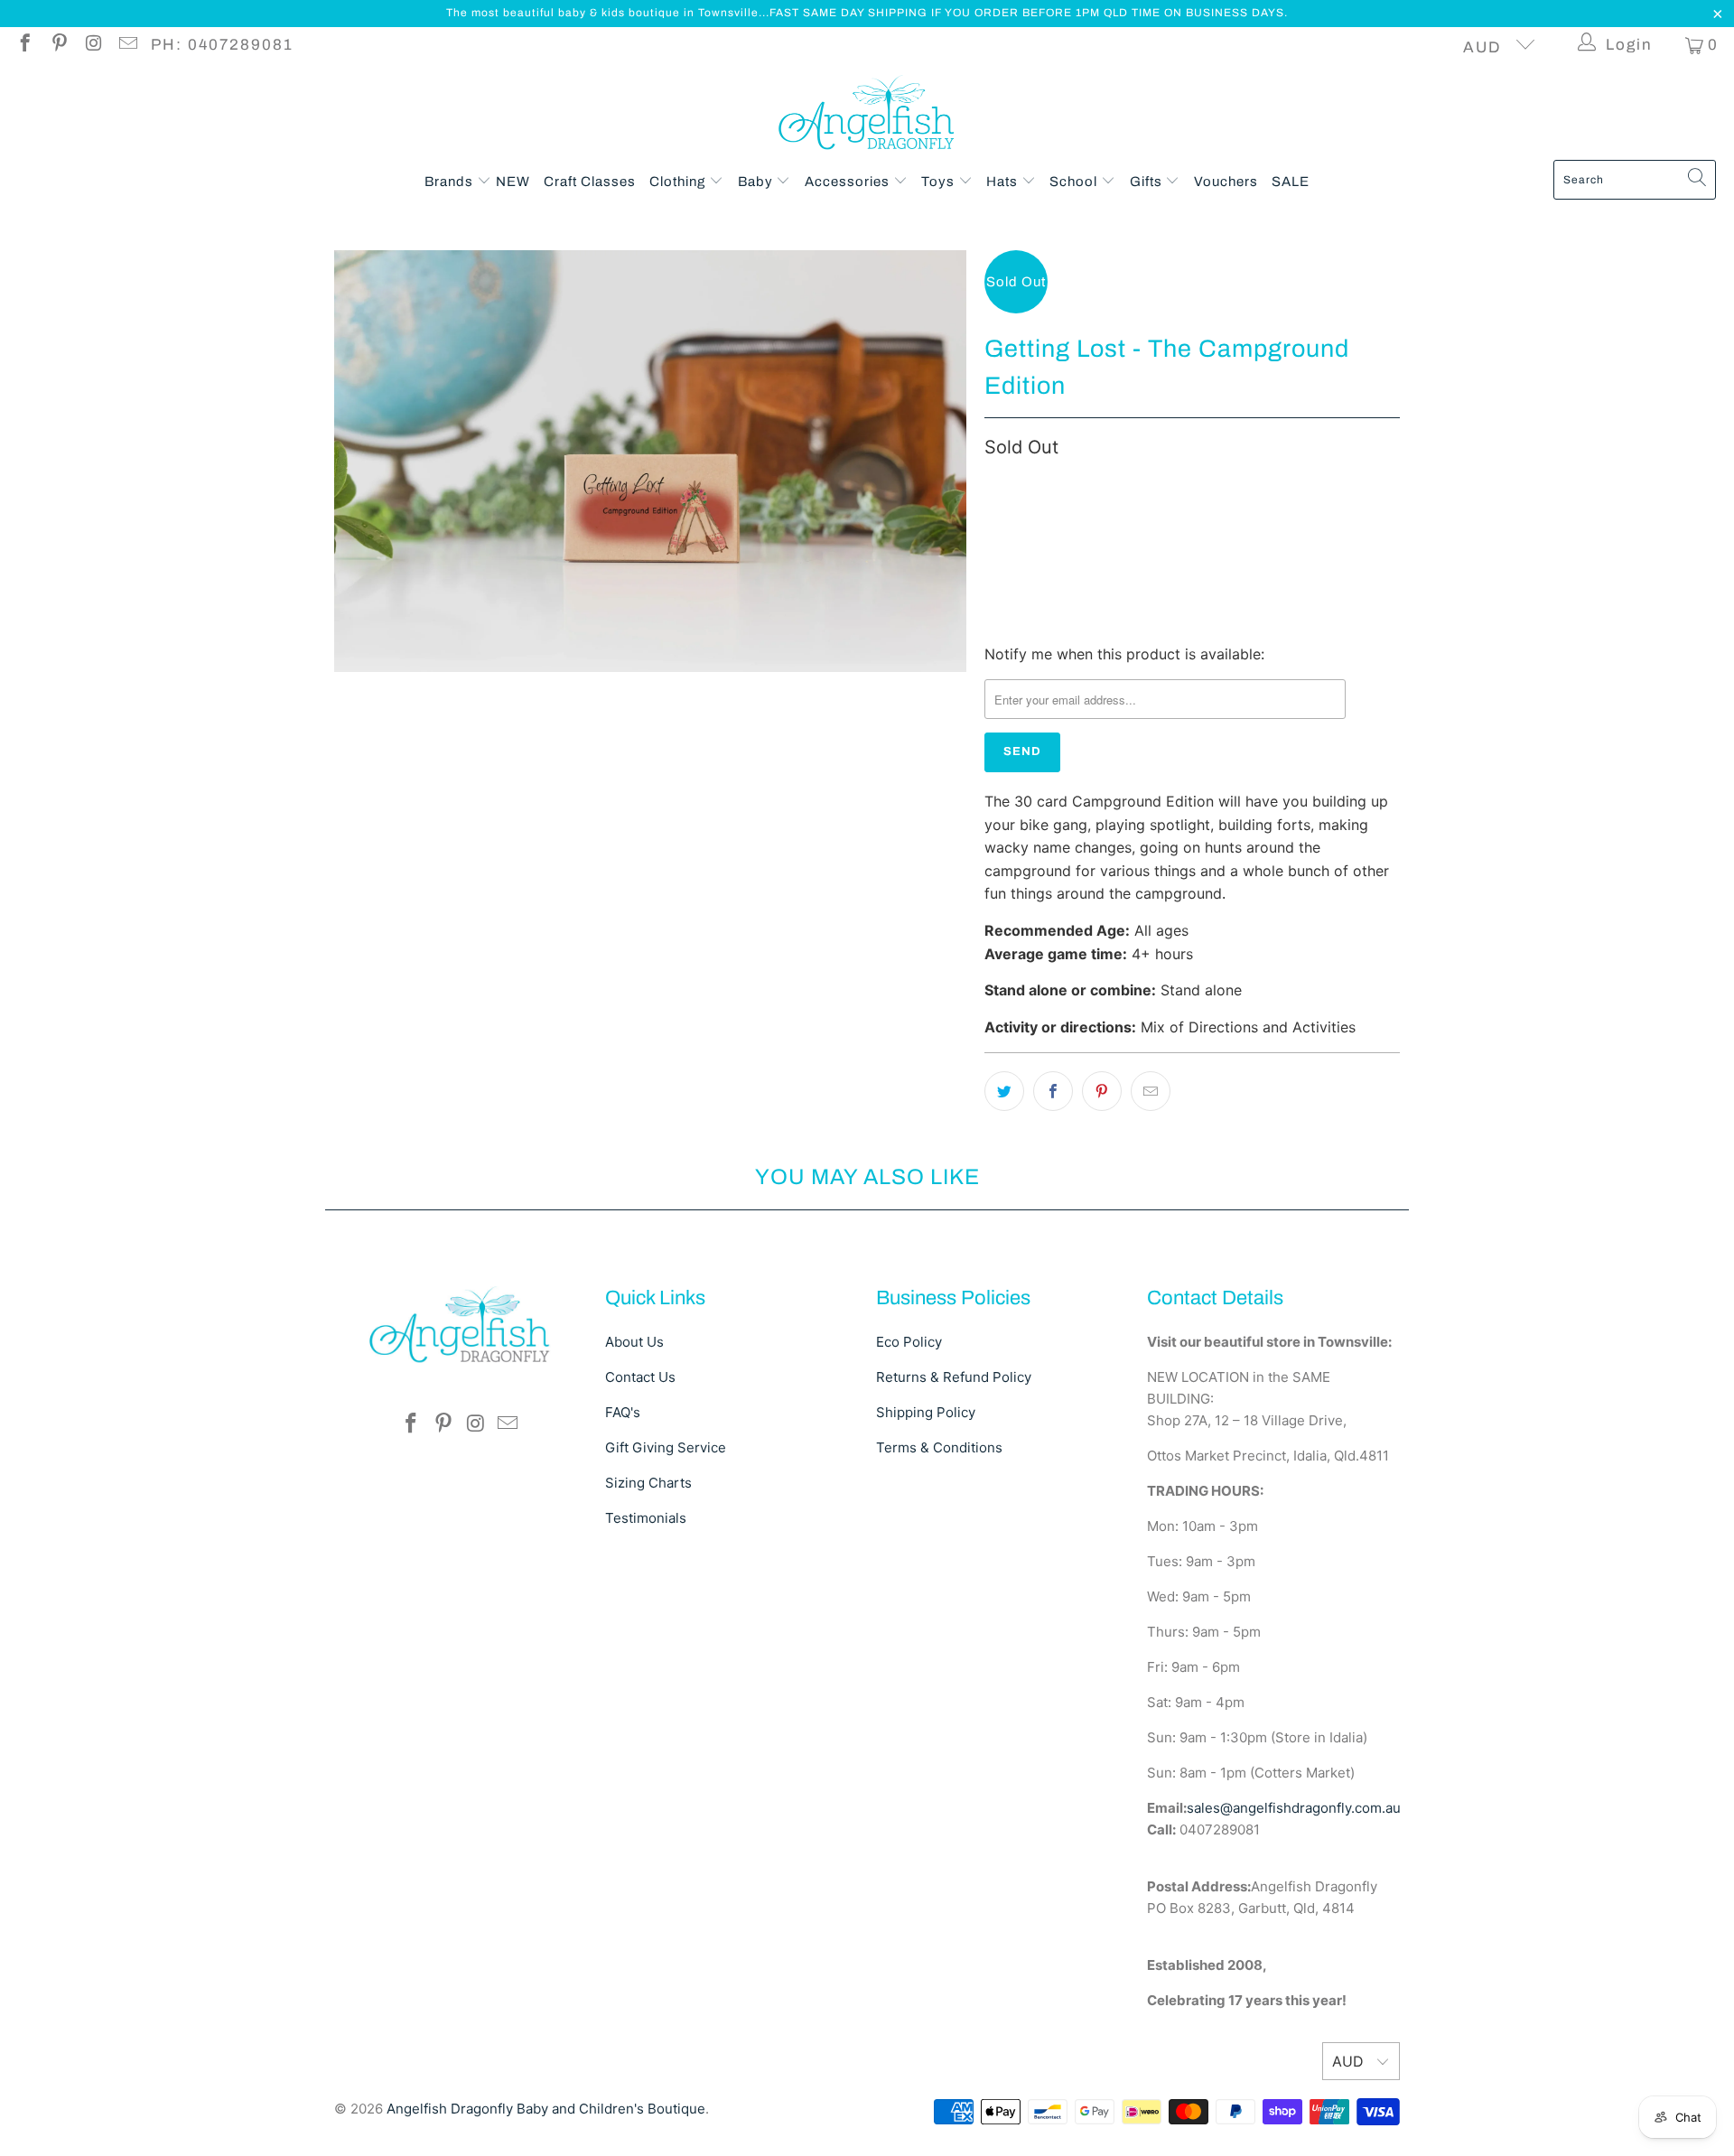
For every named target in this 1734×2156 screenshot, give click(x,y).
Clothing (679, 182)
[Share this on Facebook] (1053, 1091)
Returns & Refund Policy (954, 1377)
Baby (757, 182)
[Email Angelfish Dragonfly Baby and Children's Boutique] (127, 45)
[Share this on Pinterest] (1102, 1091)
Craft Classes (590, 182)
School (1075, 182)
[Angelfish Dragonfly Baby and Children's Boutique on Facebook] (24, 45)
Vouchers (1226, 182)
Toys (940, 182)
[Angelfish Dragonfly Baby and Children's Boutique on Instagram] (93, 45)
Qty (995, 487)
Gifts (1148, 182)
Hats (1004, 182)
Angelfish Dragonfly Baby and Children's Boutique (546, 2109)
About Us (634, 1342)
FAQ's (623, 1412)
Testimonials (646, 1518)
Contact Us (640, 1377)
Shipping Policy (926, 1412)
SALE (1291, 182)
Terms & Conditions (939, 1447)
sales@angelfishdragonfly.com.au (1294, 1808)
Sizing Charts (648, 1483)
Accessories (849, 182)
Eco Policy (909, 1342)
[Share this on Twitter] (1004, 1091)
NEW (513, 182)
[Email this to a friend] (1151, 1091)
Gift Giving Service (666, 1447)
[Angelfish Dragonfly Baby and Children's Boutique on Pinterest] (58, 45)
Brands (451, 182)
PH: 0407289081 (222, 45)
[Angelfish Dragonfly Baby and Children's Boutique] (867, 116)
